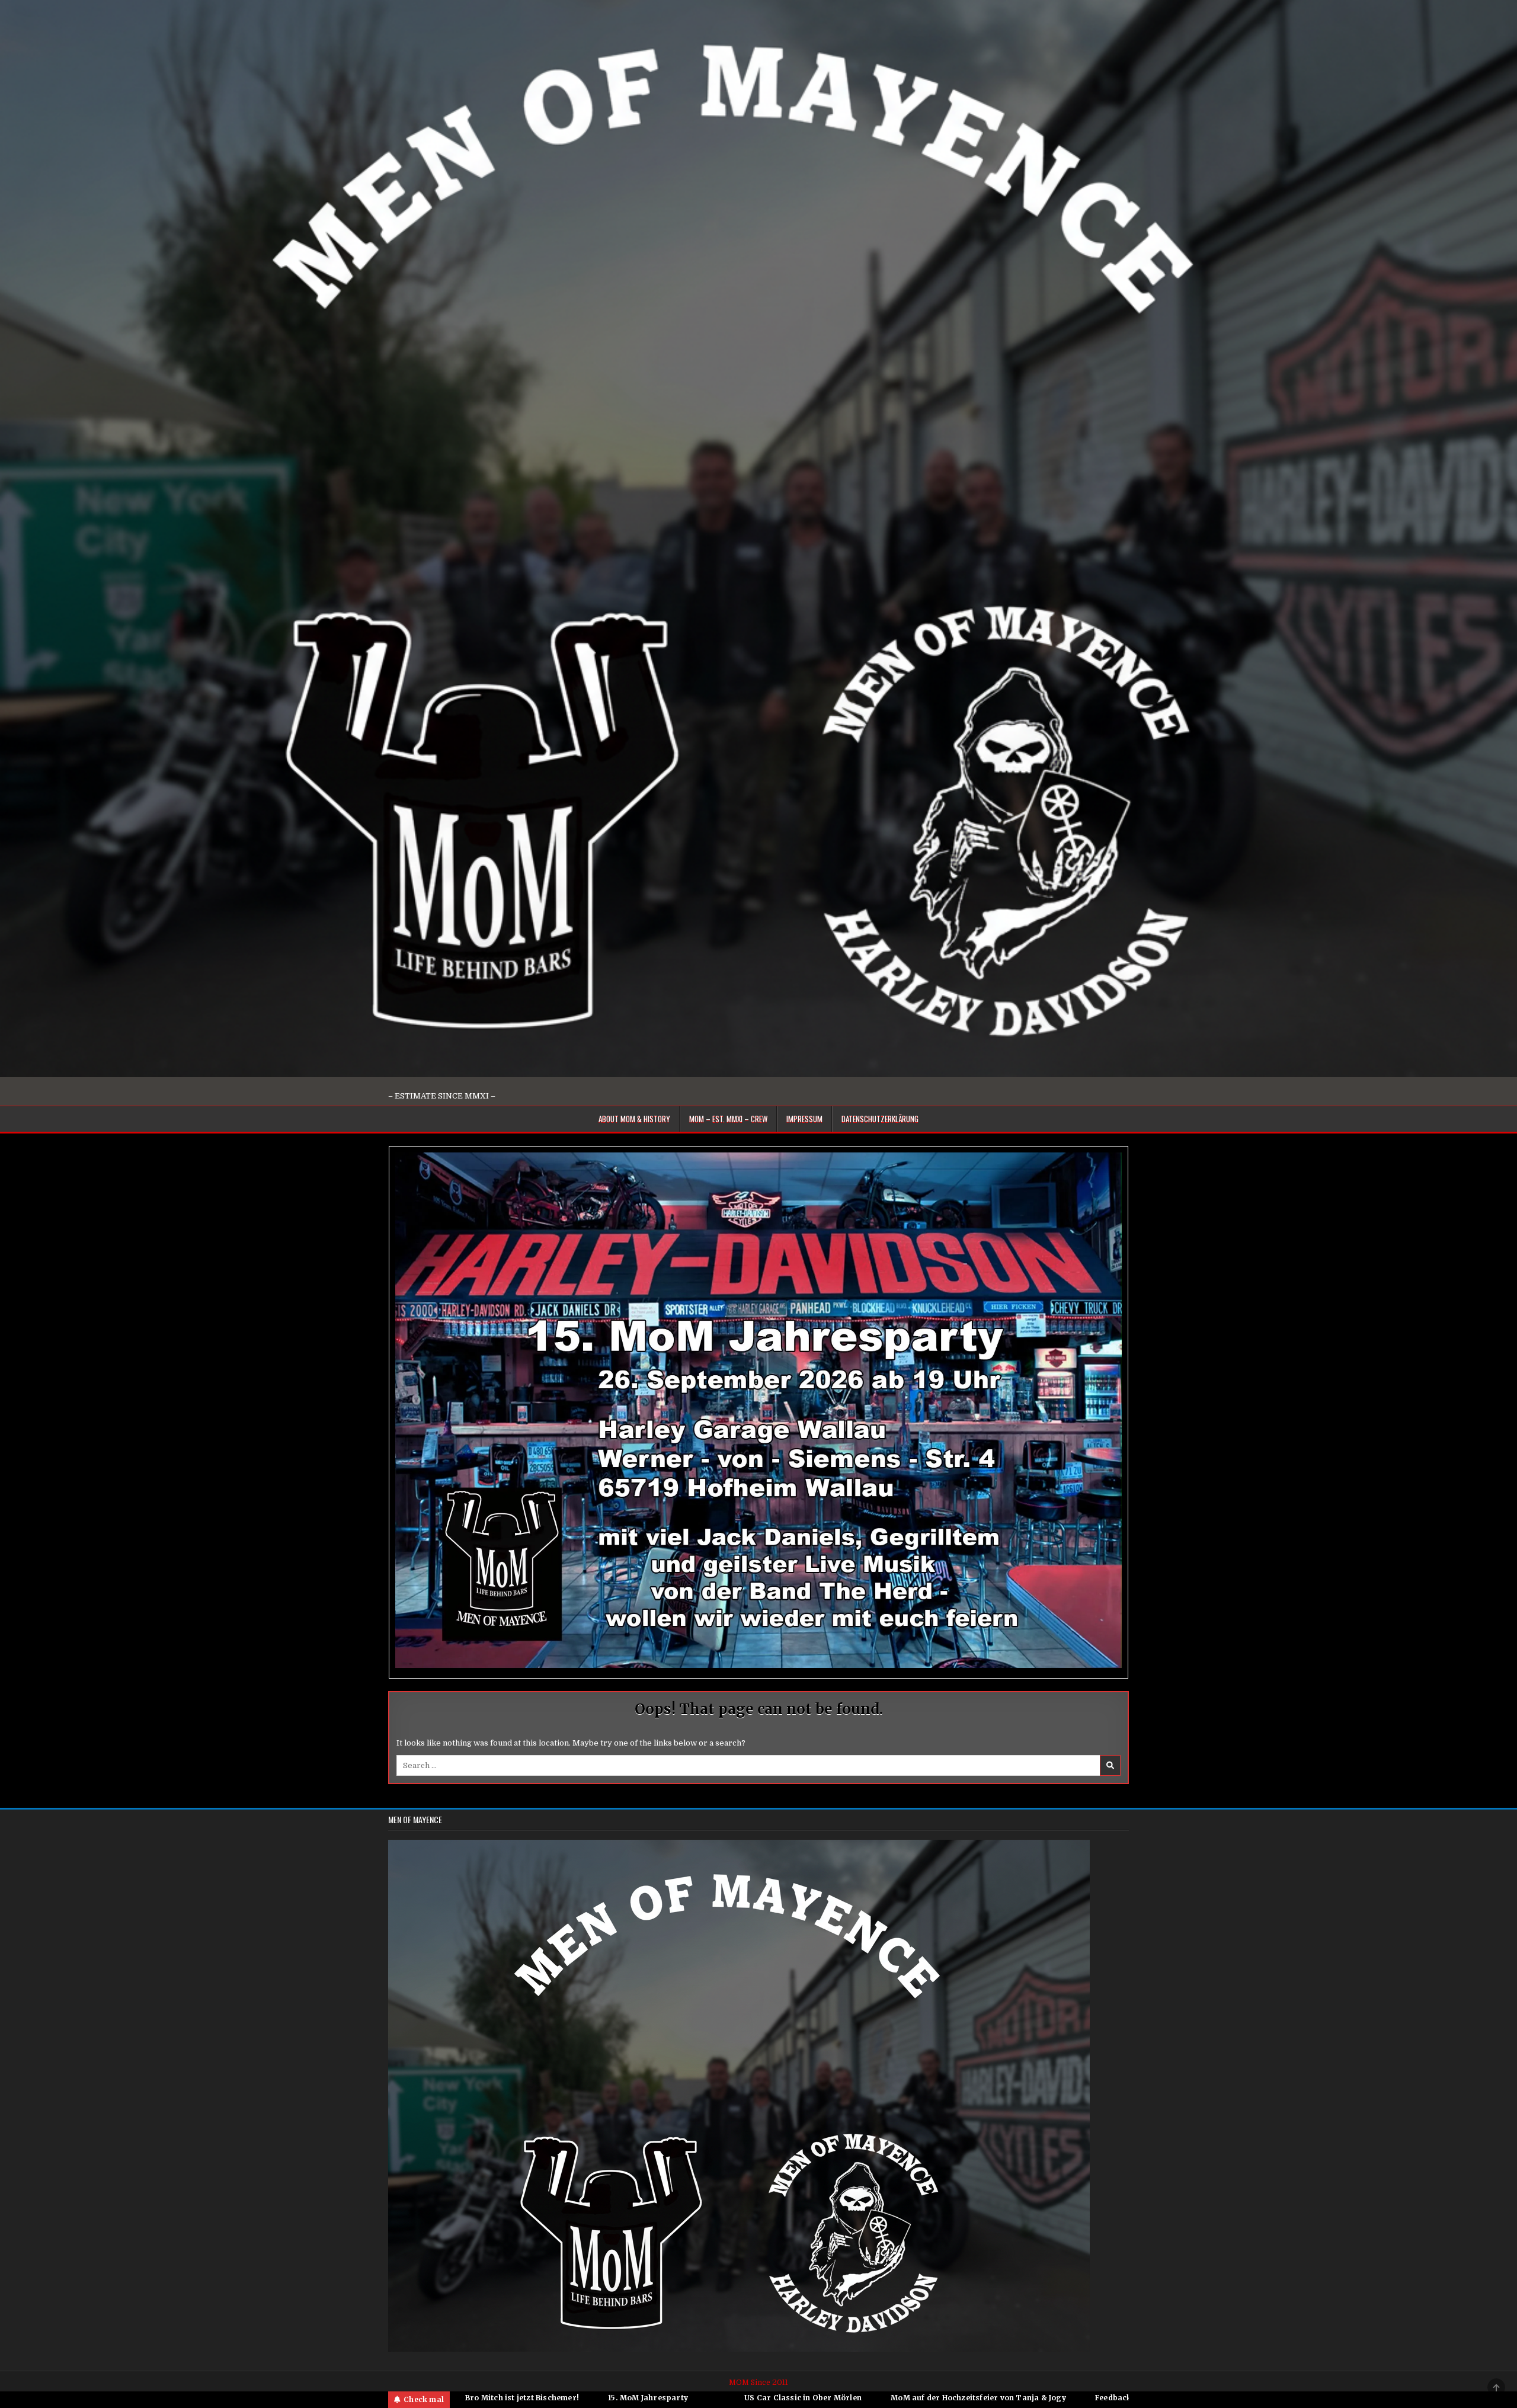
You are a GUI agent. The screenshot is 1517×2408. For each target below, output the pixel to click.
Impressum (804, 1119)
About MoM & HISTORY (634, 1119)
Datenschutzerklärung (880, 1119)
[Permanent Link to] (715, 2398)
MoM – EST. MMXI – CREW (728, 1119)
